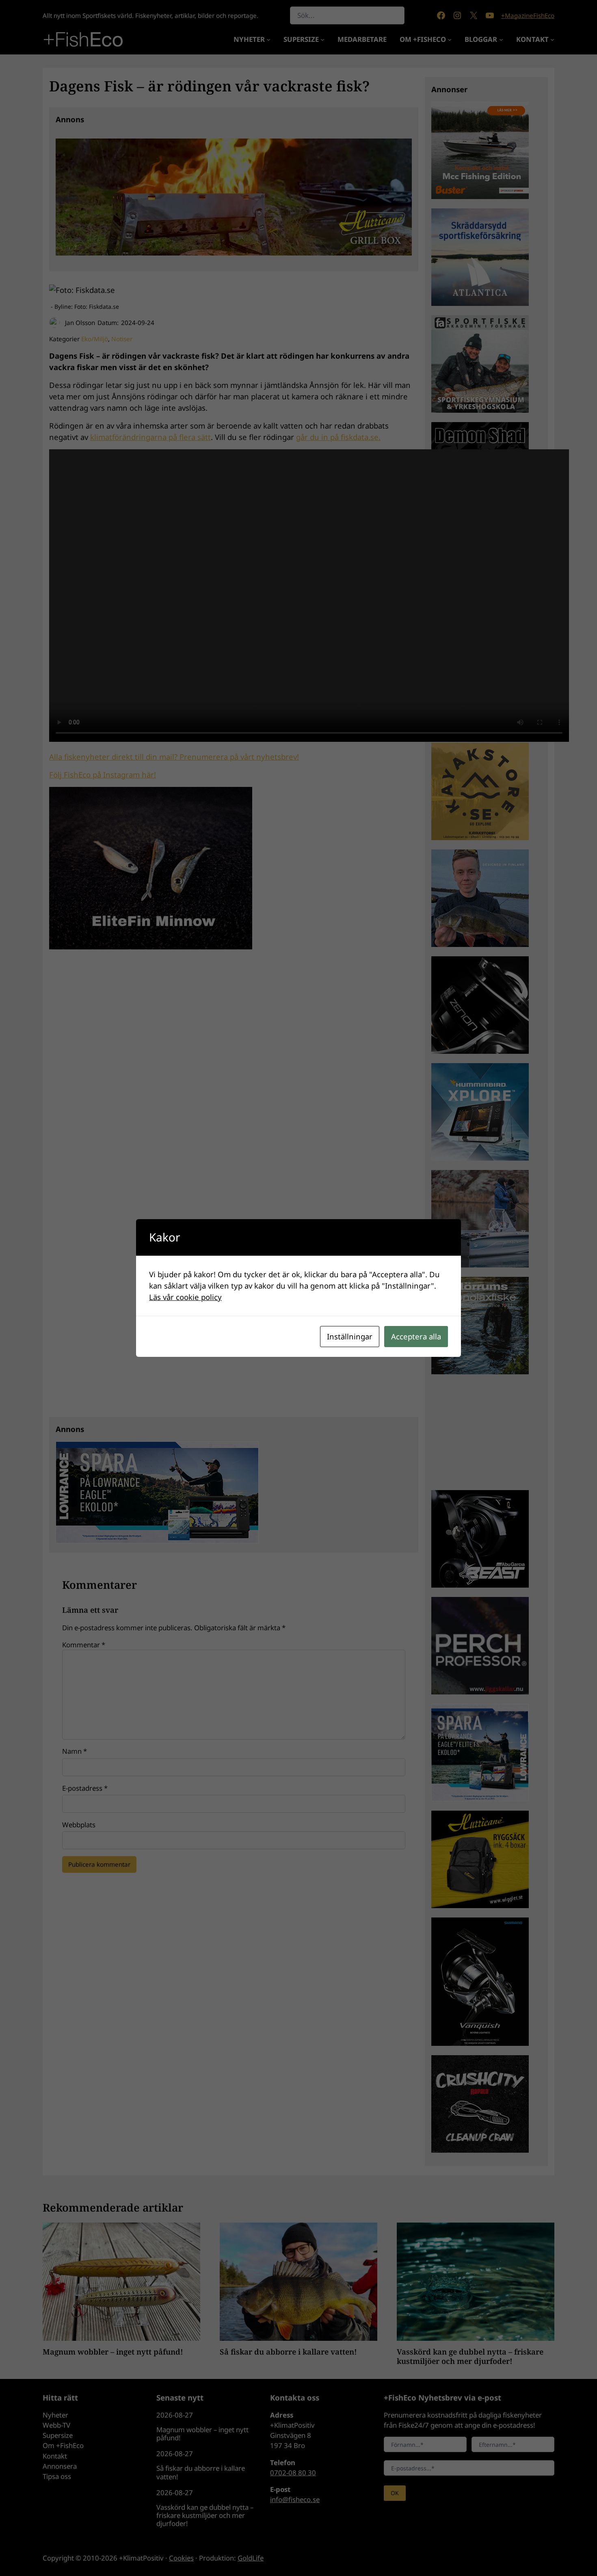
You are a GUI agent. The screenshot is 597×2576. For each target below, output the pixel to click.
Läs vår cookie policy (185, 1297)
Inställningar (350, 1336)
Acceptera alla (416, 1336)
